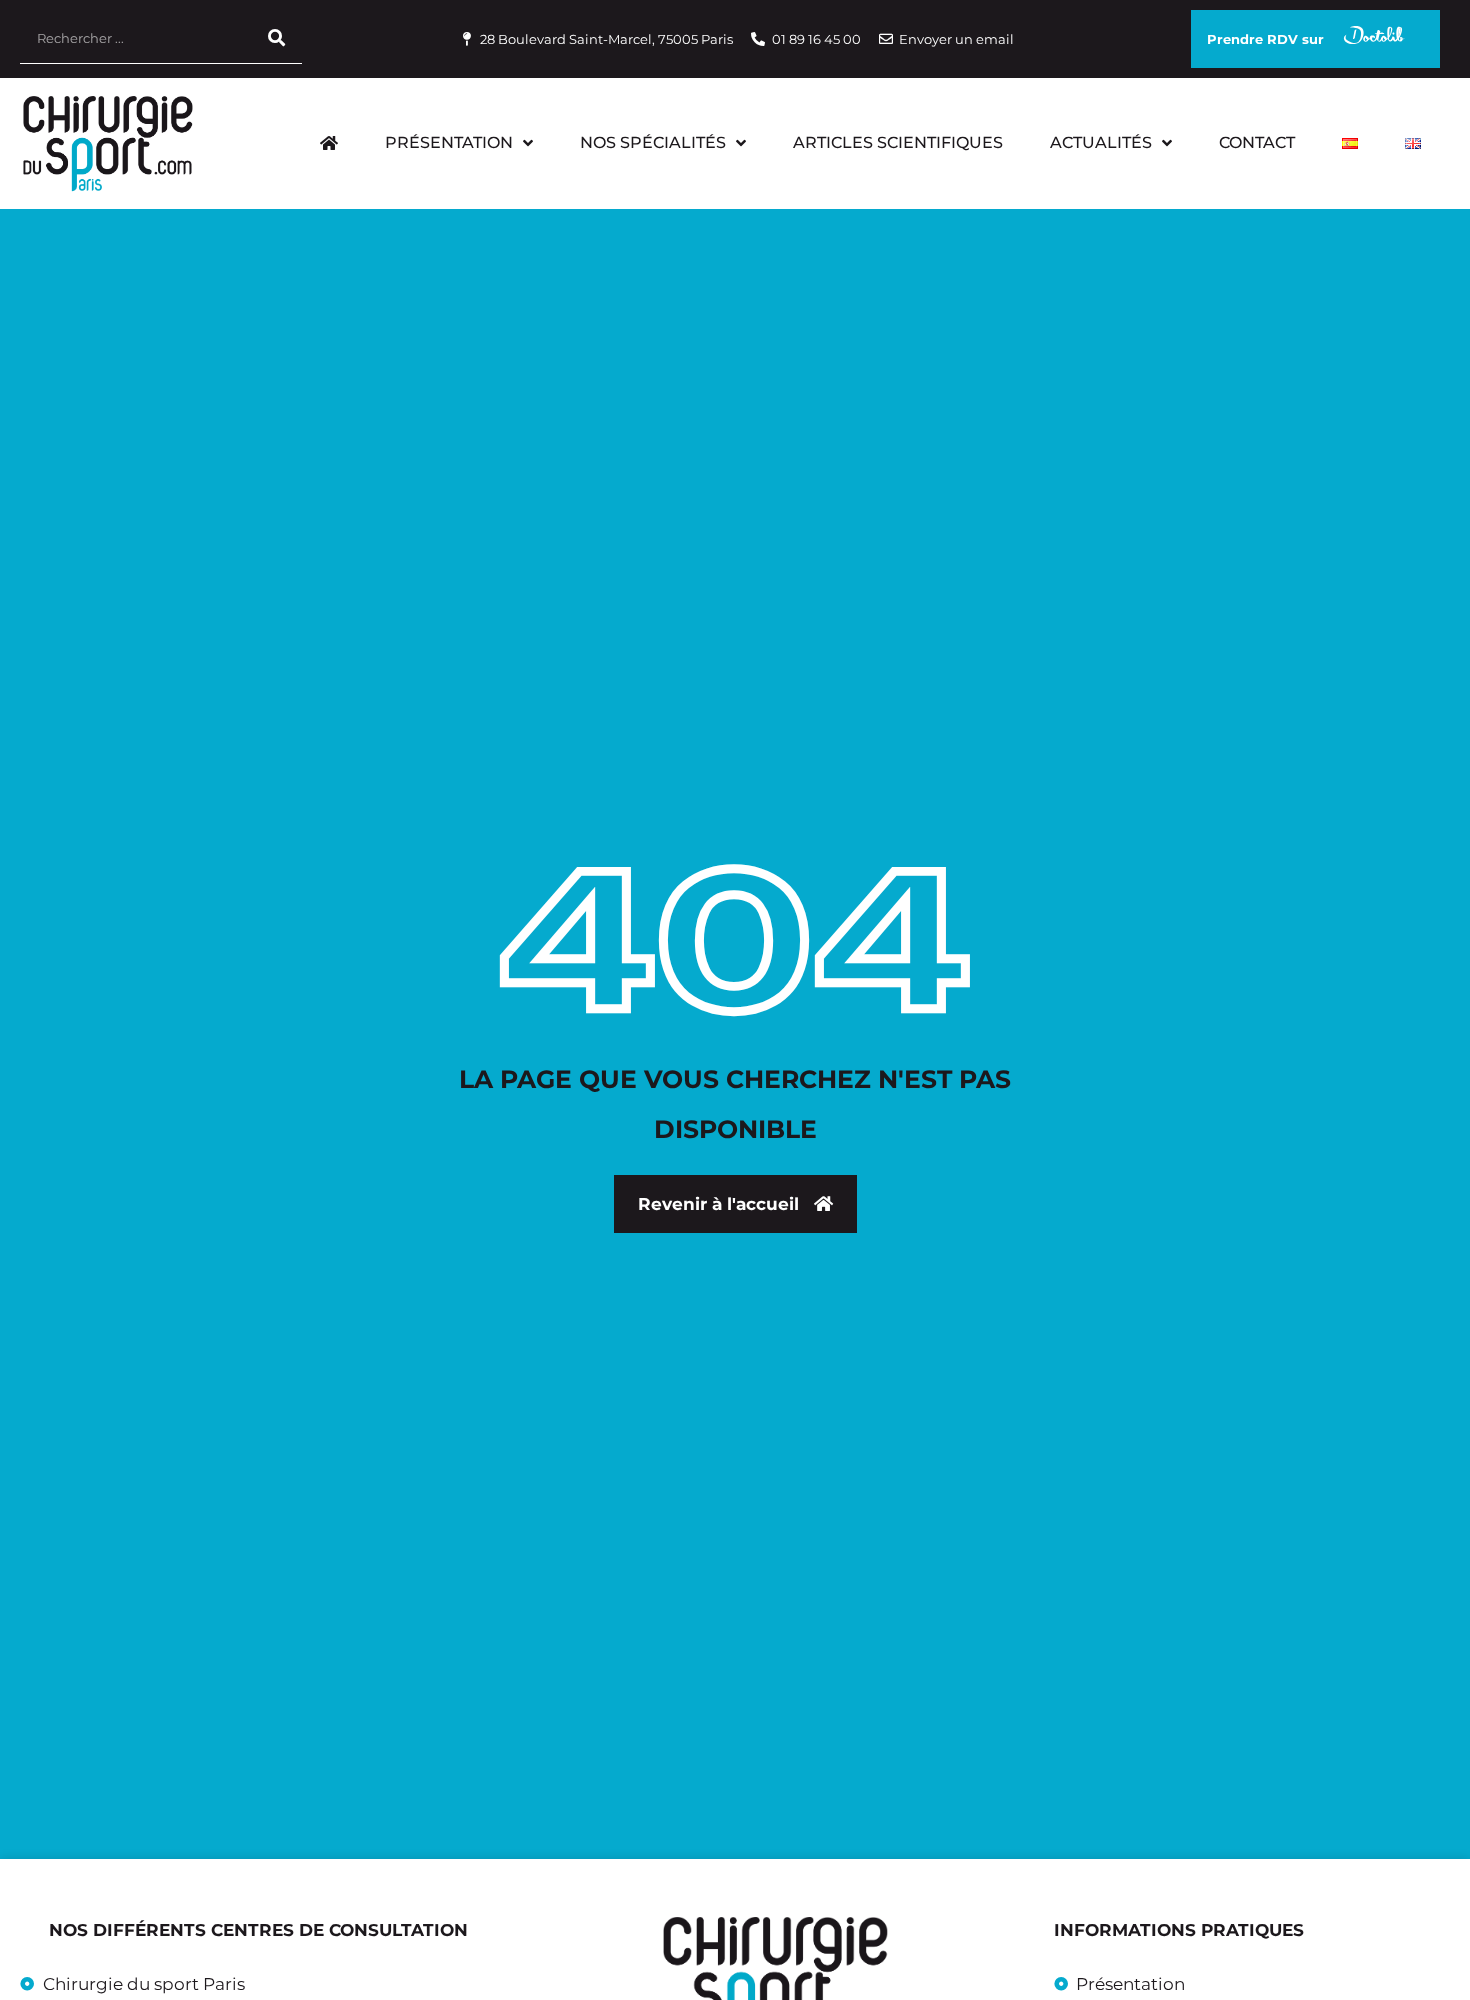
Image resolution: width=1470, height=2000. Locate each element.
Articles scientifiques (898, 142)
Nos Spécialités (653, 142)
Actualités (1101, 142)
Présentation (449, 142)
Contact (1257, 142)
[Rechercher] (277, 38)
